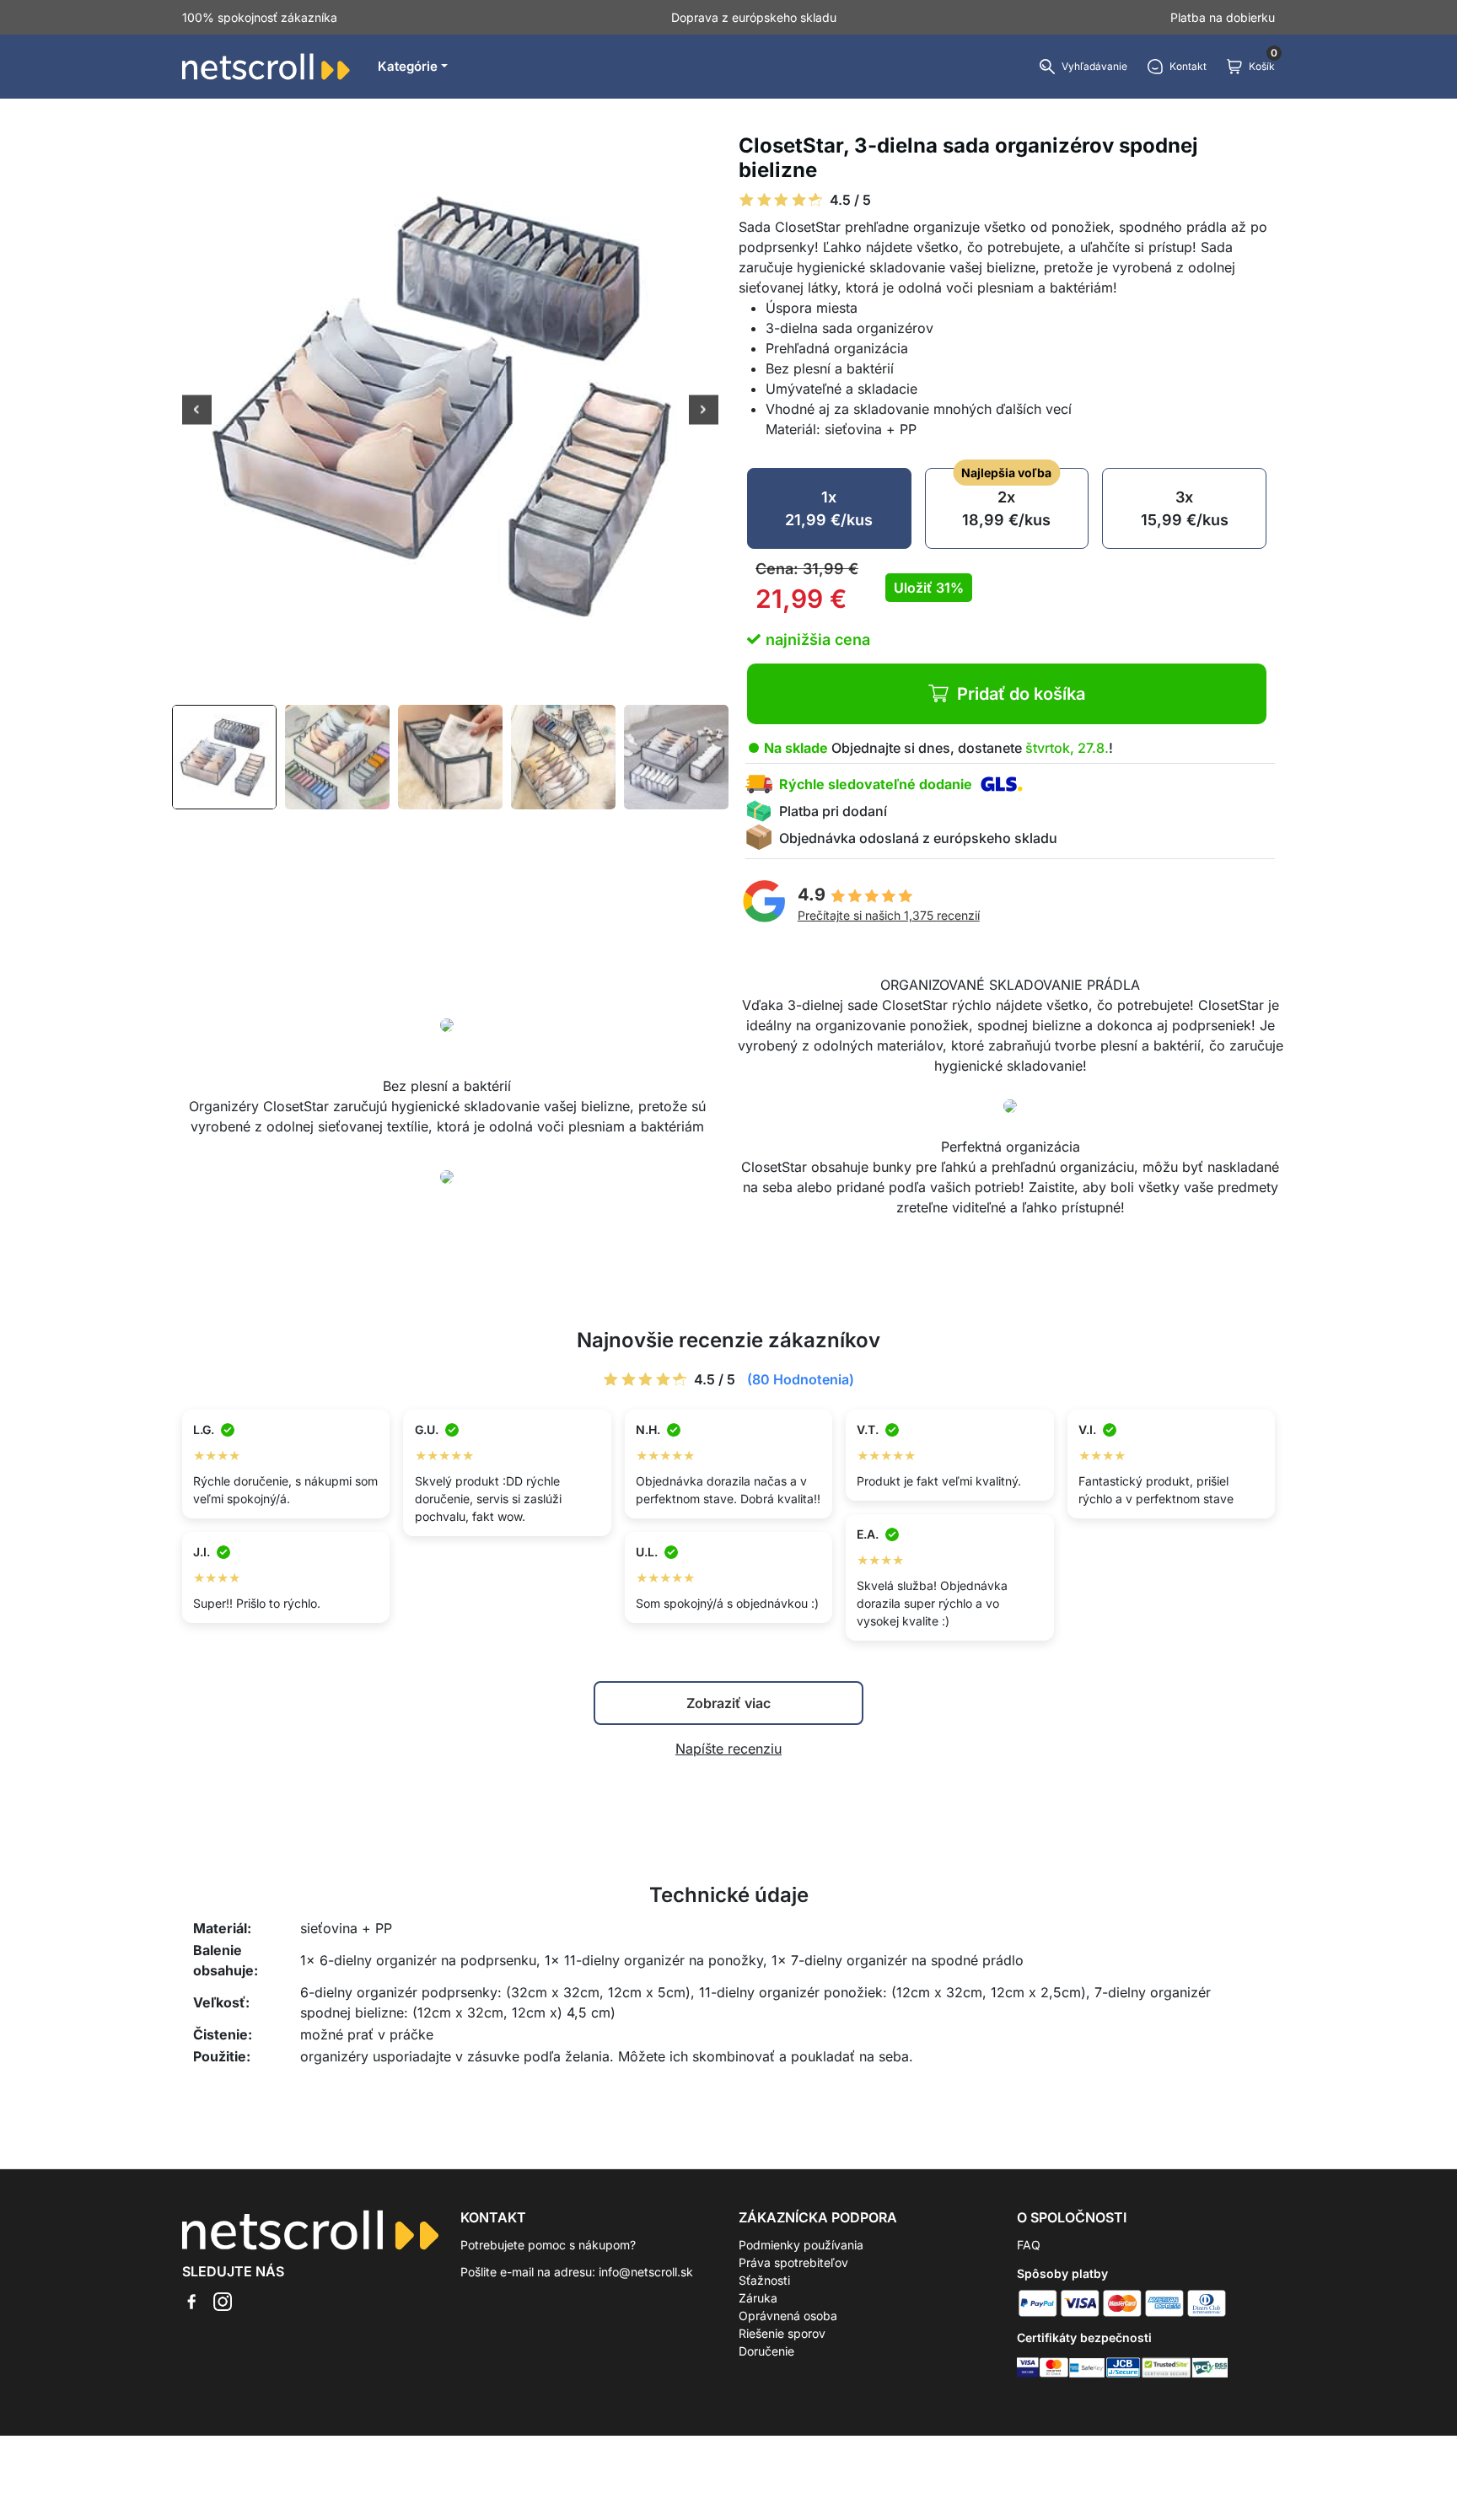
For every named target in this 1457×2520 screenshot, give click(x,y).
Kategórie (408, 66)
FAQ (1029, 2245)
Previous (197, 411)
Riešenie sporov (782, 2333)
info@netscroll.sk (646, 2272)
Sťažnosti (764, 2280)
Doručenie (766, 2351)
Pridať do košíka (1021, 694)
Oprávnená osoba (788, 2316)
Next (704, 411)
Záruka (758, 2298)
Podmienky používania (801, 2245)
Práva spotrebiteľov (793, 2262)
